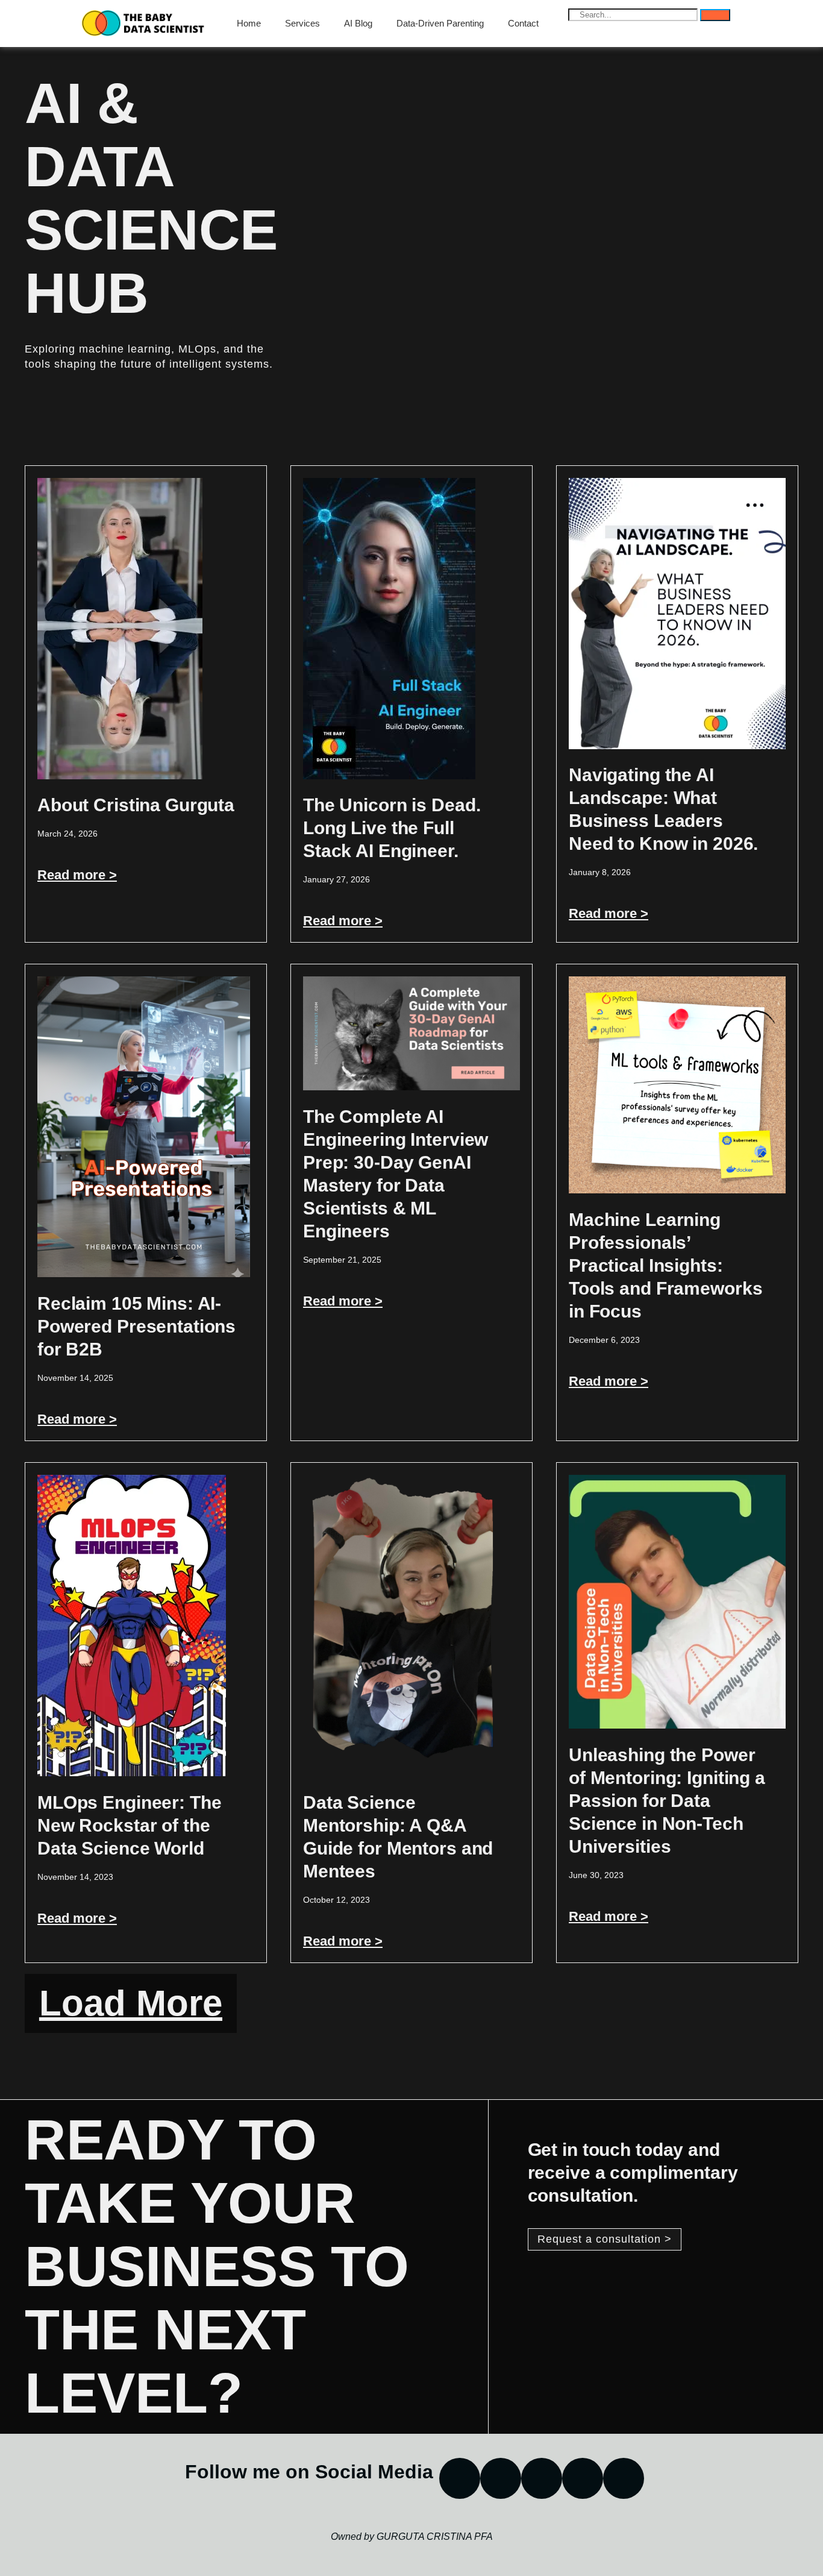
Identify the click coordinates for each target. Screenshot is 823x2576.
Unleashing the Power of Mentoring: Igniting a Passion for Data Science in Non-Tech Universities (667, 1801)
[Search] (715, 15)
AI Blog (358, 23)
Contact (523, 23)
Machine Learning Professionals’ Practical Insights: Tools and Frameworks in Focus (665, 1265)
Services (302, 23)
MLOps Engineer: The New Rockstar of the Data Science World (130, 1825)
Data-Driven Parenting (440, 23)
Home (249, 23)
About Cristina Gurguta (136, 805)
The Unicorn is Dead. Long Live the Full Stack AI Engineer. (392, 828)
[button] (131, 2003)
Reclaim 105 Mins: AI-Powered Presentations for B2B (136, 1326)
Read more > (77, 875)
